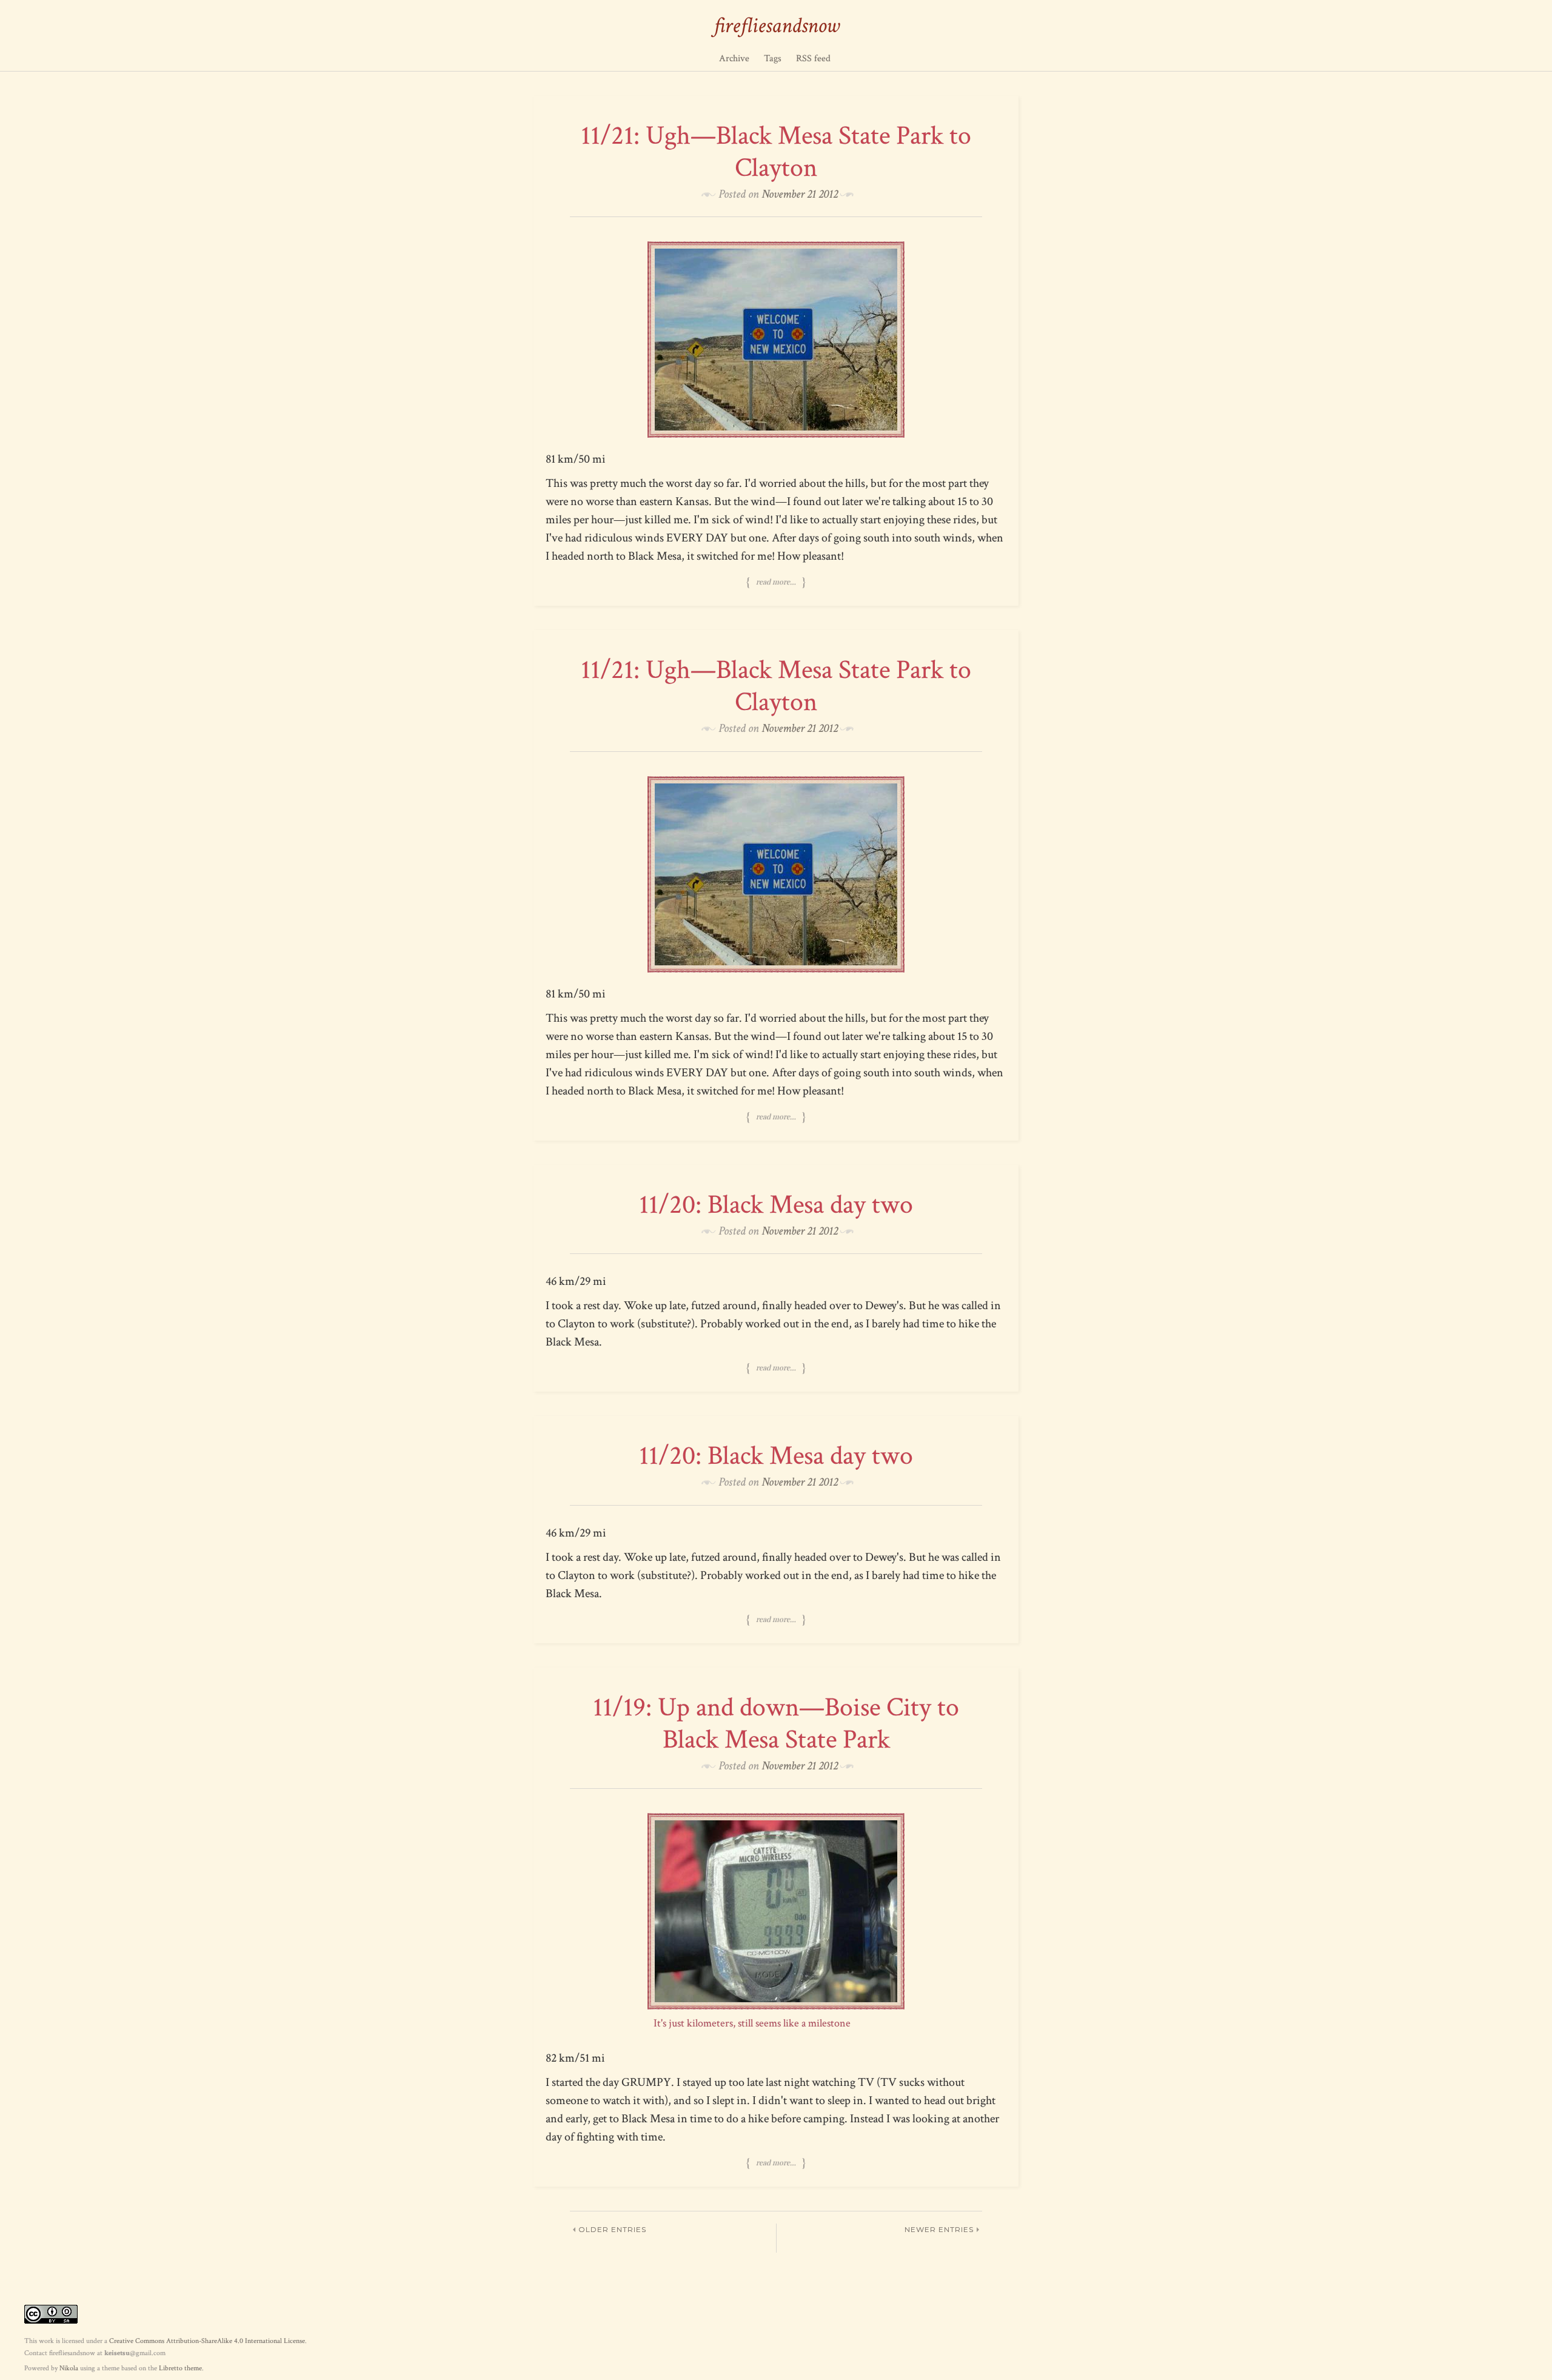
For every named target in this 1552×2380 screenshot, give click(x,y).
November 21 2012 (800, 194)
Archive (734, 59)
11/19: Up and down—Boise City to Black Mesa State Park (776, 1723)
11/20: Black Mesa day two (776, 1205)
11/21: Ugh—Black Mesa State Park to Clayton (776, 152)
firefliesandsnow (776, 26)
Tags (773, 59)
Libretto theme (180, 2368)
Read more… (776, 582)
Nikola (69, 2368)
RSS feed (813, 59)
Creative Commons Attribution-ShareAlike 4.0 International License (207, 2341)
